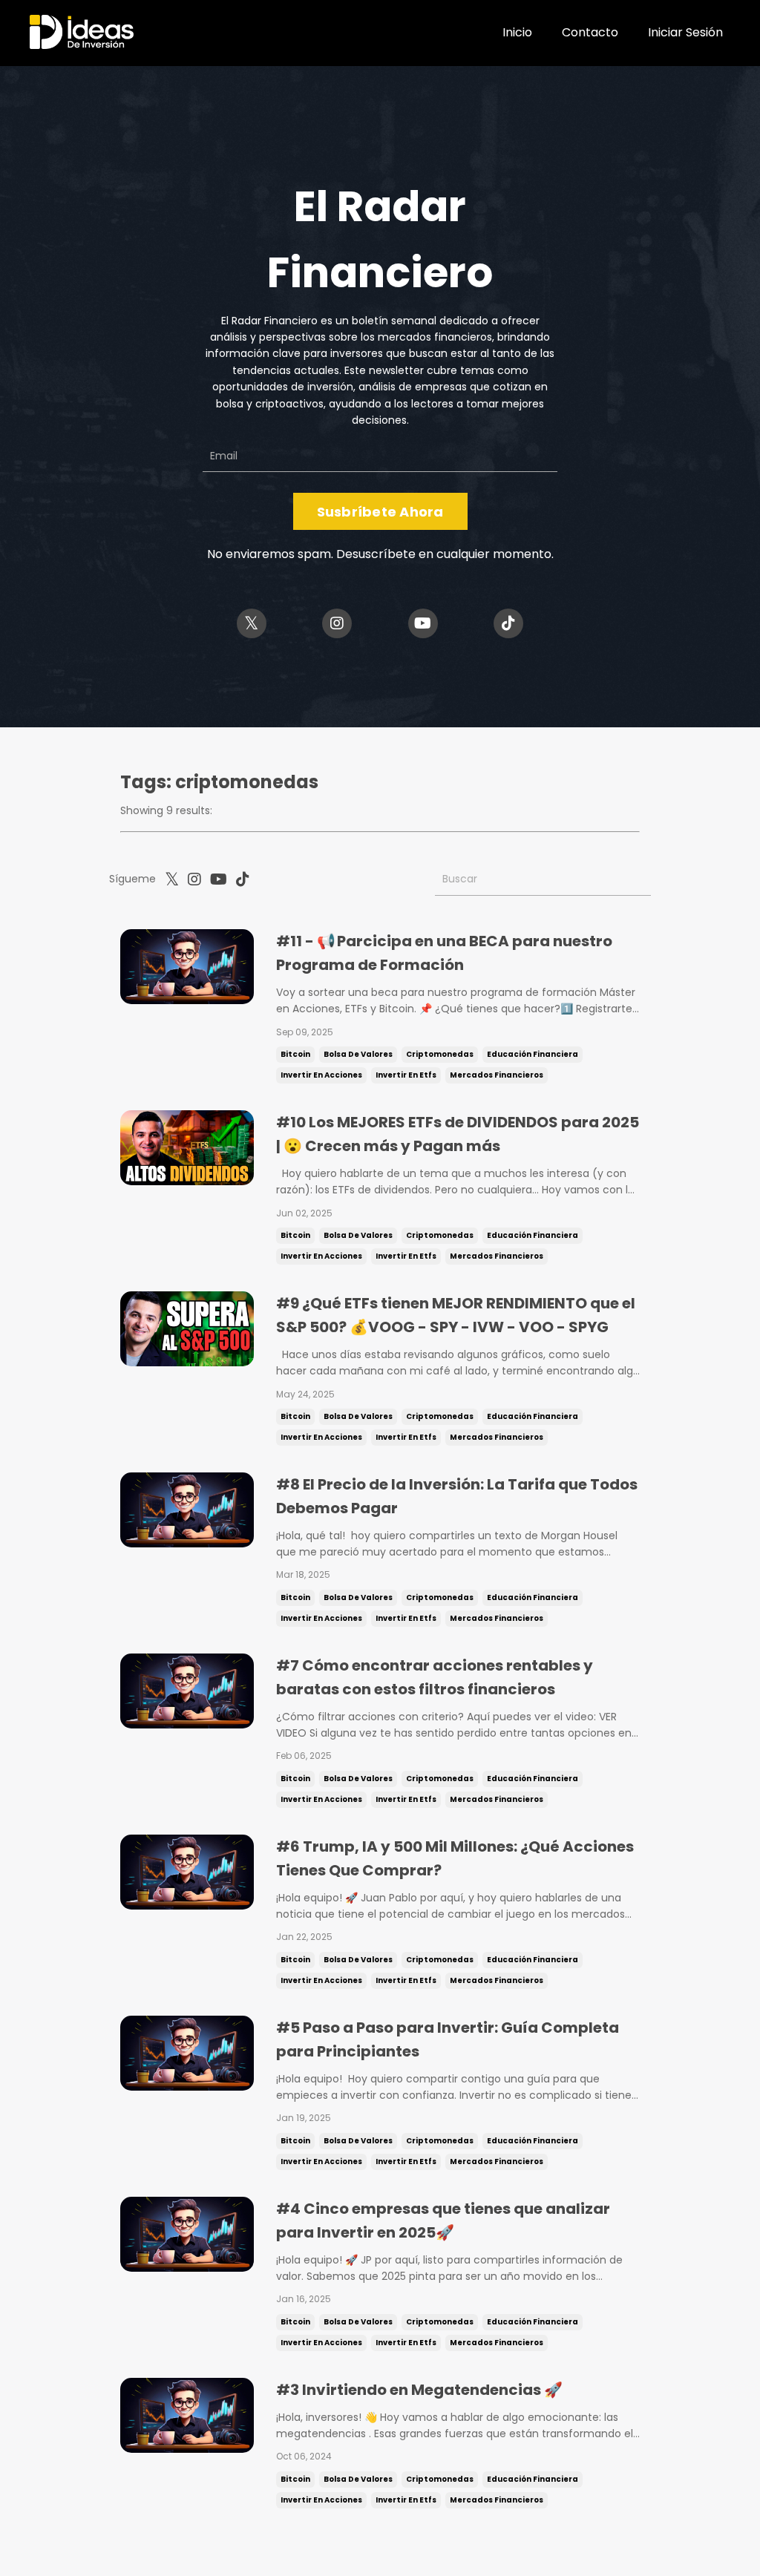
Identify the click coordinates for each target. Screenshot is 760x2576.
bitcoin (295, 1054)
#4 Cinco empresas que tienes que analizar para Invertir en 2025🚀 (443, 2221)
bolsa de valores (358, 1054)
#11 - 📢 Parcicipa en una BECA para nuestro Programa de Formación (444, 953)
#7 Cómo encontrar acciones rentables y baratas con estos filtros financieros (435, 1677)
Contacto (590, 32)
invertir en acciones (321, 1075)
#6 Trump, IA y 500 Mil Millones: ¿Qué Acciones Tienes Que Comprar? (455, 1858)
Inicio (517, 32)
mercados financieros (497, 1075)
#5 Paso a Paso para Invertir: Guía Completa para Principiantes (448, 2039)
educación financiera (533, 1054)
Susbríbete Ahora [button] (380, 512)
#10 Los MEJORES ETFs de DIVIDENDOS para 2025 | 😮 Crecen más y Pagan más (458, 1134)
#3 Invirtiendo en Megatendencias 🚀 (419, 2390)
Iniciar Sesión (685, 32)
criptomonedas (440, 1054)
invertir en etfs (406, 1075)
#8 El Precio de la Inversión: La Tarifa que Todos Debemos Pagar (457, 1496)
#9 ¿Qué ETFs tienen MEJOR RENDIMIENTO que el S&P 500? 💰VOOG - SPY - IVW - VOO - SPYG (456, 1315)
